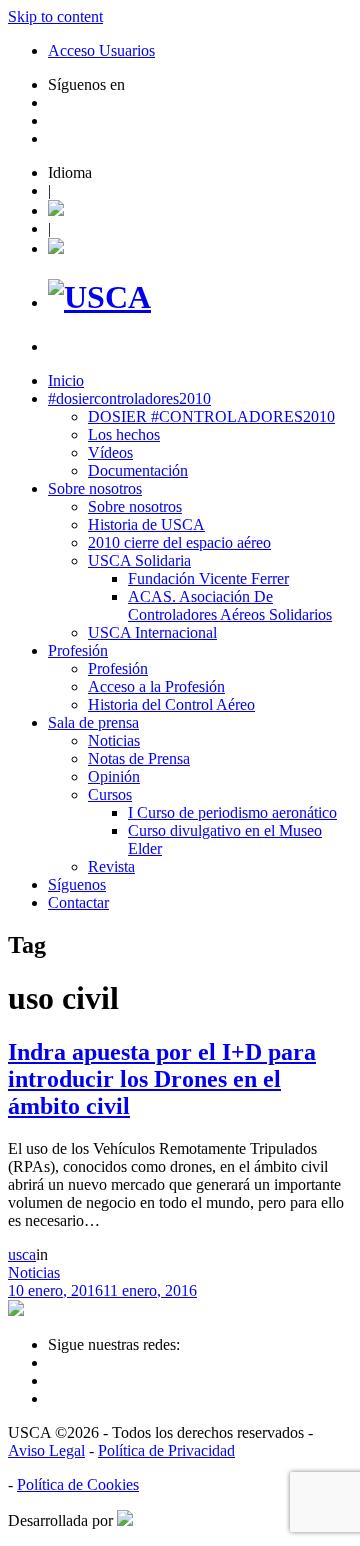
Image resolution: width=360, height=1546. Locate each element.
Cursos (110, 794)
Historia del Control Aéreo (171, 704)
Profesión (78, 650)
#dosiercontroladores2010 (129, 398)
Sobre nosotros (95, 488)
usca (22, 1254)
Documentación (138, 470)
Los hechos (124, 434)
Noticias (114, 740)
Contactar (78, 902)
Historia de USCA (146, 524)
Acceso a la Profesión (156, 686)
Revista (111, 866)
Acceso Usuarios (101, 50)
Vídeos (110, 452)
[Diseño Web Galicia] (125, 1520)
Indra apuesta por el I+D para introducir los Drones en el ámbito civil (162, 1079)
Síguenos (77, 884)
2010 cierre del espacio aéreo (179, 542)
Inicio (66, 380)
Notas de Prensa (139, 758)
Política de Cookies (78, 1484)
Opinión (114, 776)
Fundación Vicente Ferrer (208, 578)
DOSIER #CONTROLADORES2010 (211, 416)
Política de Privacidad (166, 1450)
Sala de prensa (93, 722)
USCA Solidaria (139, 560)
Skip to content (55, 16)
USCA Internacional (152, 632)
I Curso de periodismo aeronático (232, 812)
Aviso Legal (46, 1450)
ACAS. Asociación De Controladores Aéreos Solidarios (230, 605)
